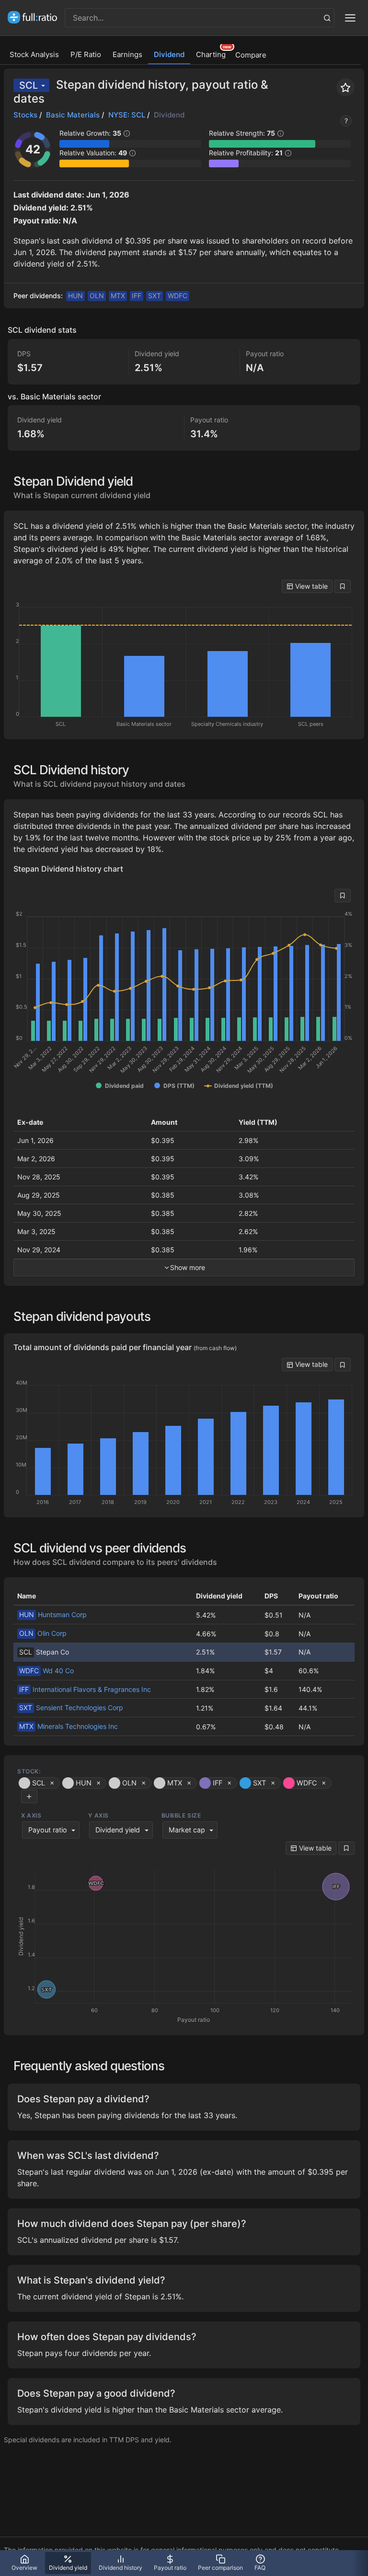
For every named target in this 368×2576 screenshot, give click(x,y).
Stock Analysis (34, 54)
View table (310, 586)
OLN (97, 296)
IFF (137, 296)
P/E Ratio (86, 54)
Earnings (127, 54)
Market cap (187, 1830)
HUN (75, 296)
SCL (29, 85)
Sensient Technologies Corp (71, 1708)
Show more (188, 1267)
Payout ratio (48, 1830)
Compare (251, 55)
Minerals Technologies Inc (69, 1726)
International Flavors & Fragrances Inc (85, 1689)
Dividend (169, 54)
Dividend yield (118, 1830)
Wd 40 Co (46, 1671)
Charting (211, 54)
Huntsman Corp (53, 1614)
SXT (155, 296)
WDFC (178, 296)
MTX (118, 296)
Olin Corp (43, 1633)
